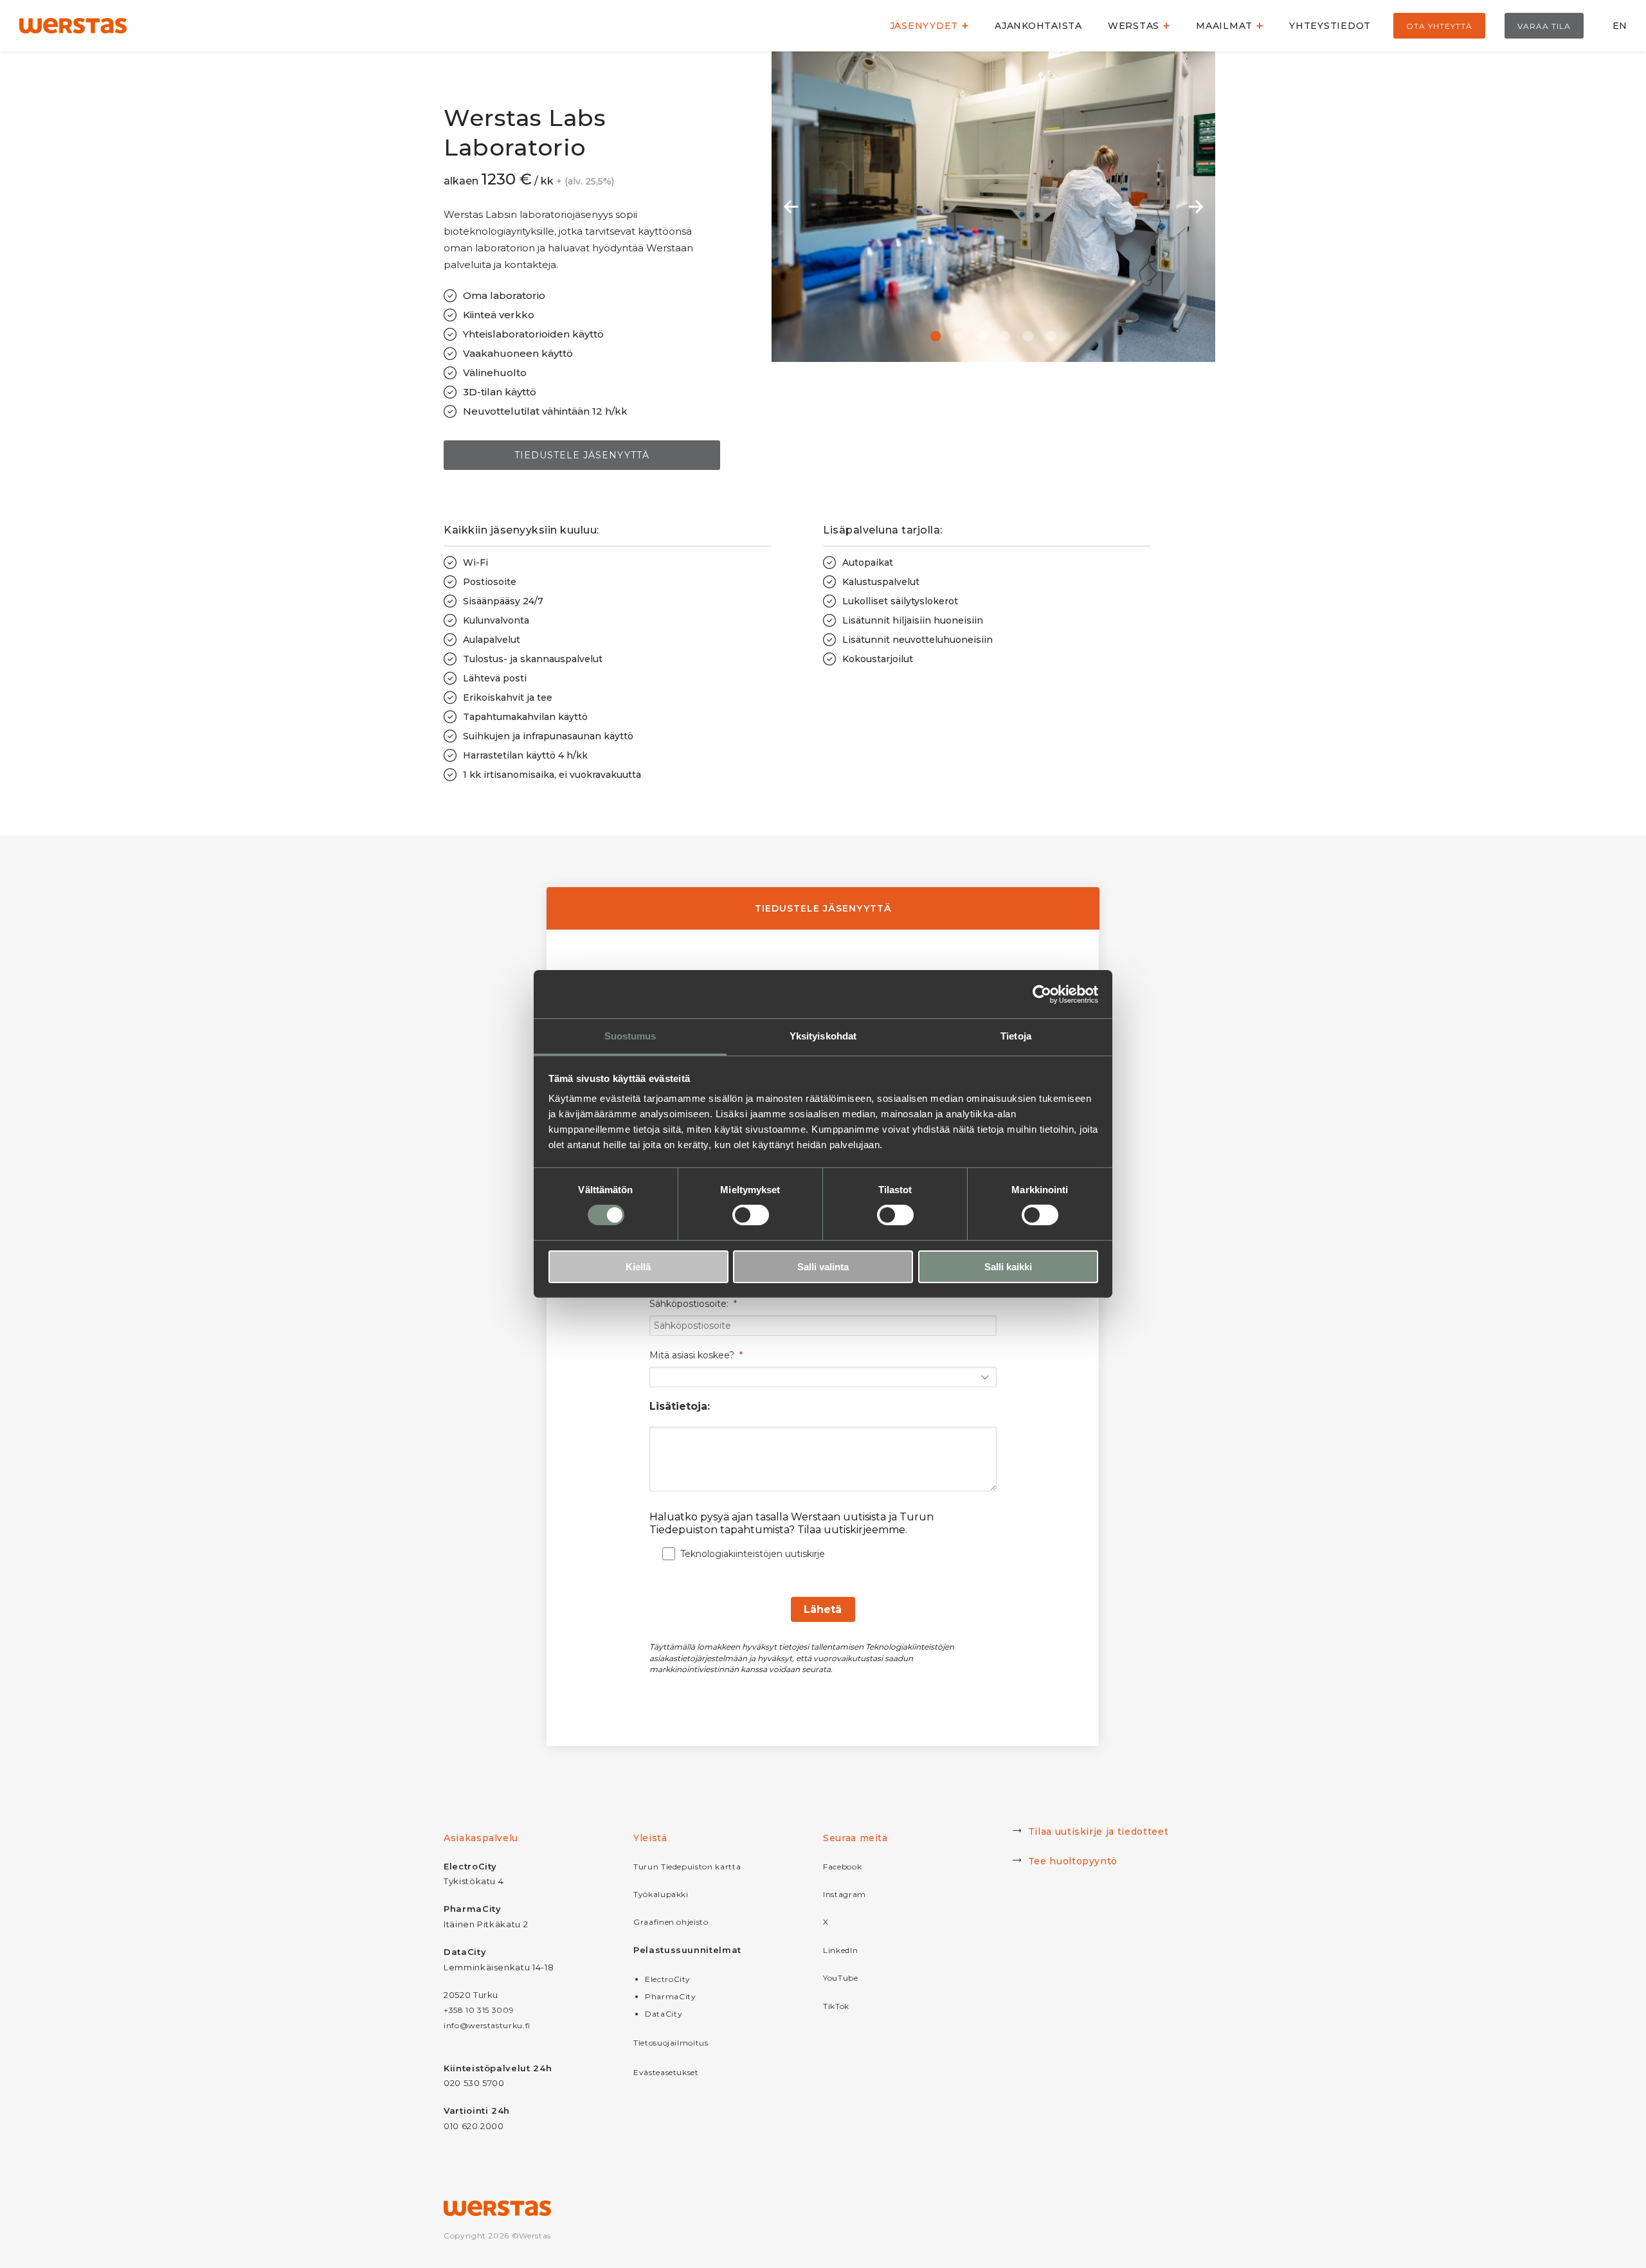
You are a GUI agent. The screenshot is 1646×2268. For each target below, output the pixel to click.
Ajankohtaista (1038, 26)
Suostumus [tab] (630, 1036)
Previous (791, 207)
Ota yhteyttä (1439, 26)
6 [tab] (1051, 336)
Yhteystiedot (1330, 26)
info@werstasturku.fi (487, 2025)
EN (1620, 26)
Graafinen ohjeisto (671, 1922)
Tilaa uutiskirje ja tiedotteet (1099, 1832)
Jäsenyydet (924, 26)
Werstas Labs (1229, 35)
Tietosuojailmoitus (671, 2043)
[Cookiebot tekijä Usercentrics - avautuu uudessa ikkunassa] (1042, 994)
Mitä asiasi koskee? (692, 1355)
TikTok (836, 2006)
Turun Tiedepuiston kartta (687, 1867)
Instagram (845, 1894)
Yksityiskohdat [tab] (823, 1036)
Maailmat (1224, 26)
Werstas (1134, 26)
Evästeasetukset (666, 2072)
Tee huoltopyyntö (1073, 1861)
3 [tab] (982, 336)
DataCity (664, 2014)
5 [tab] (1028, 336)
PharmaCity (671, 1996)
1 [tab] (936, 336)
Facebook (842, 1867)
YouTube (841, 1978)
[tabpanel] (993, 207)
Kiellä (638, 1267)
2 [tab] (959, 336)
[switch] (751, 1215)
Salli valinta (823, 1267)
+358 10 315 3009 (479, 2010)
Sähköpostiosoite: (689, 1304)
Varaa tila (1544, 26)
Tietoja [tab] (1016, 1036)
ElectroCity (668, 1979)
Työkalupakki (661, 1894)
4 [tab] (1005, 336)
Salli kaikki (1008, 1267)
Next (1196, 207)
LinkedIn (840, 1950)
